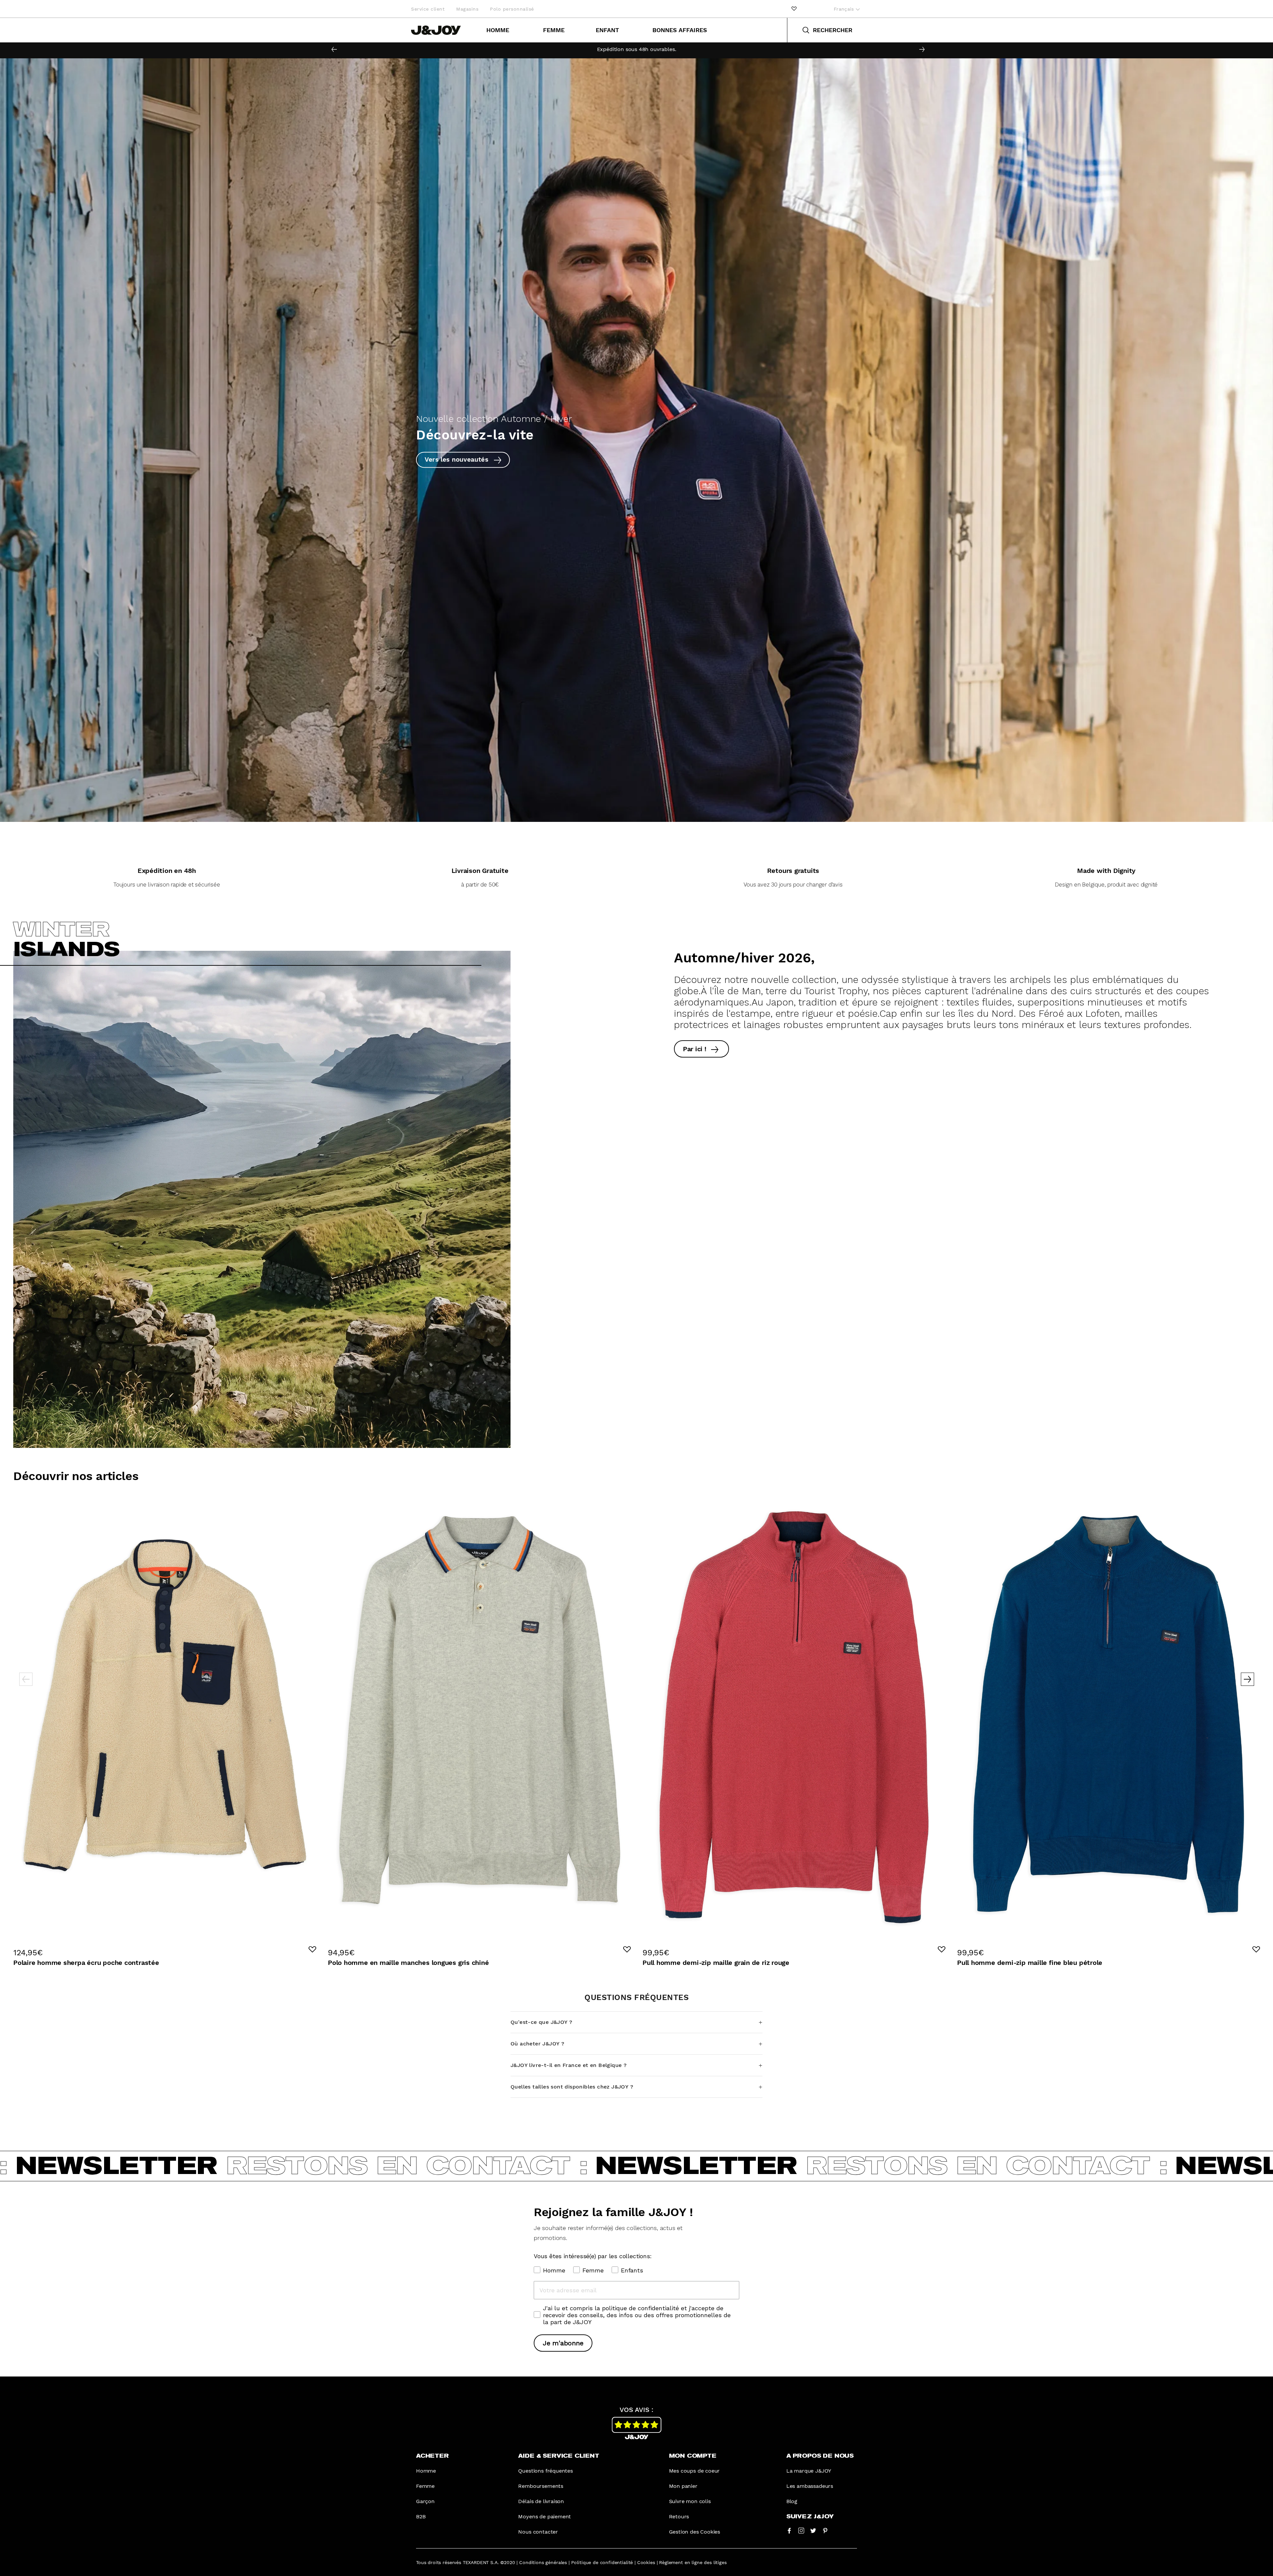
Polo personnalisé (512, 9)
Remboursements (541, 2486)
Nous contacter (538, 2532)
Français (845, 9)
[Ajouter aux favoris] (312, 1949)
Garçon (425, 2501)
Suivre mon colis (690, 2501)
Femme (554, 30)
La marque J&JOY (809, 2471)
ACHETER (432, 2456)
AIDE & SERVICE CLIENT (559, 2456)
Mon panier (683, 2486)
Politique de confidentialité (602, 2562)
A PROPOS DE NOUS (820, 2456)
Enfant (607, 30)
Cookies (646, 2562)
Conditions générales (543, 2562)
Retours (679, 2517)
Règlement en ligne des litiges (693, 2562)
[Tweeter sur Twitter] (813, 2530)
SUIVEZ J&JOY (810, 2517)
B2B (421, 2517)
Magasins (467, 9)
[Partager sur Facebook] (789, 2530)
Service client (428, 9)
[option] (636, 49)
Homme (498, 30)
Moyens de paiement (545, 2517)
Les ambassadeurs (810, 2486)
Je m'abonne (563, 2343)
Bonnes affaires (680, 30)
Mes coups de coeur (695, 2471)
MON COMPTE (693, 2456)
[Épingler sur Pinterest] (825, 2530)
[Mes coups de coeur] (794, 9)
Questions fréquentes (545, 2471)
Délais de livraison (541, 2501)
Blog (792, 2501)
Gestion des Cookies (695, 2532)
